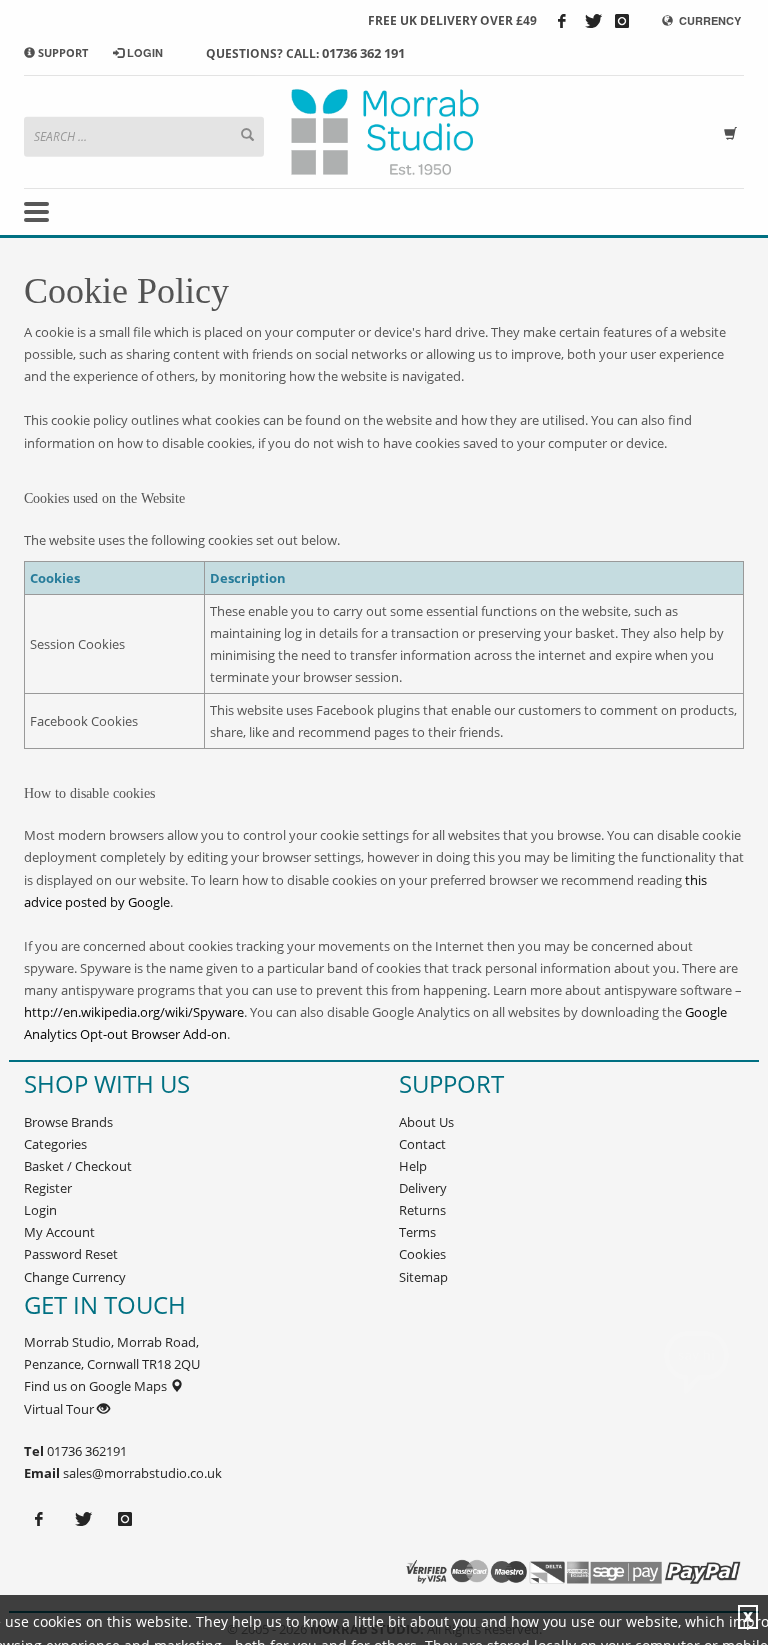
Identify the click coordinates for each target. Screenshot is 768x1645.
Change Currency (75, 1277)
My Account (59, 1232)
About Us (426, 1122)
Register (48, 1188)
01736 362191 (85, 1451)
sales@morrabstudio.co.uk (142, 1473)
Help (413, 1166)
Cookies (422, 1254)
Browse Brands (68, 1122)
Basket (44, 1166)
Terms (417, 1232)
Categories (55, 1144)
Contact (422, 1144)
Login (40, 1210)
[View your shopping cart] (734, 131)
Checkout (103, 1166)
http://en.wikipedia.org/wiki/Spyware (134, 1012)
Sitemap (423, 1277)
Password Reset (71, 1254)
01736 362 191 (363, 53)
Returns (422, 1210)
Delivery (423, 1188)
